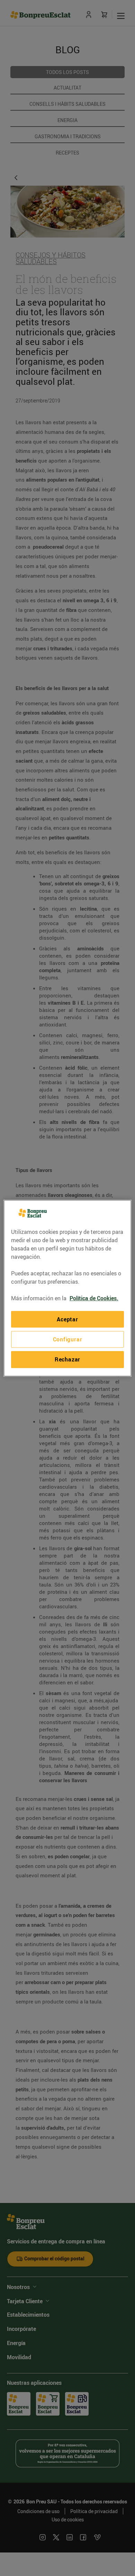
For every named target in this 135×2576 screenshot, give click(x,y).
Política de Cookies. (94, 1298)
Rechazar (67, 1359)
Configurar (68, 1339)
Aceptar (67, 1319)
